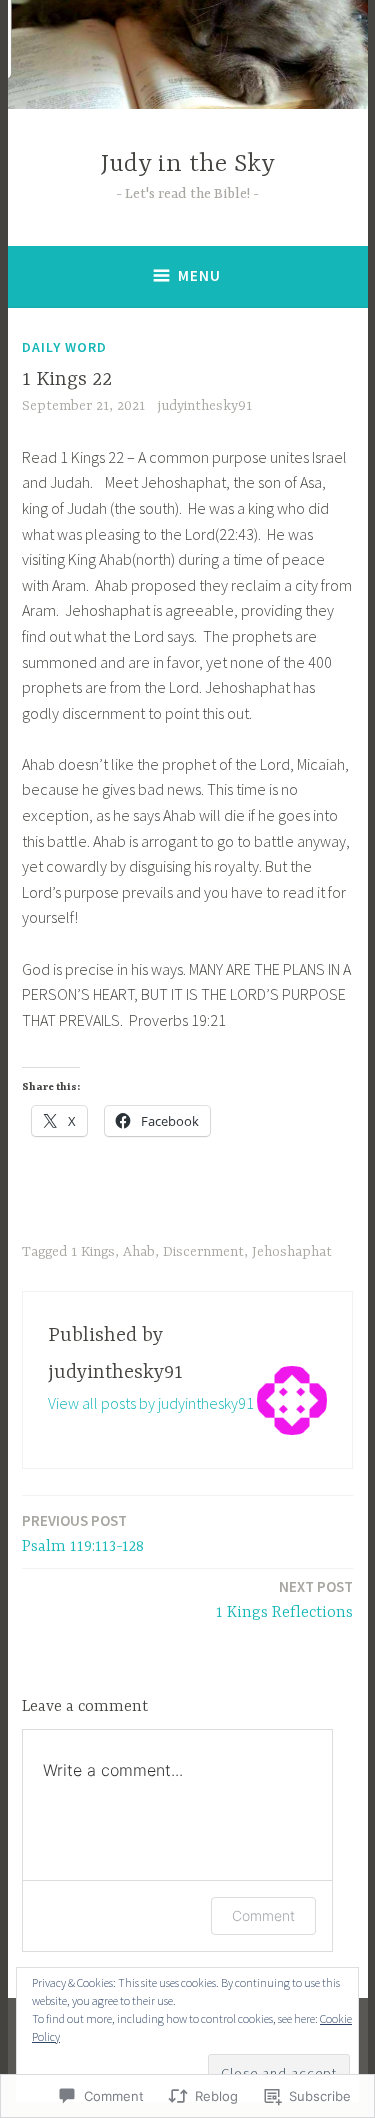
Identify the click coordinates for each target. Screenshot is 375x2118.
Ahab (139, 1252)
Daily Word (64, 347)
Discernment (203, 1252)
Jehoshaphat (292, 1252)
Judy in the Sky (188, 164)
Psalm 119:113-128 (83, 1533)
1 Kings (93, 1252)
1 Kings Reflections (284, 1599)
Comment (263, 1915)
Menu (199, 275)
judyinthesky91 (205, 406)
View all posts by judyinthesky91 (151, 1403)
